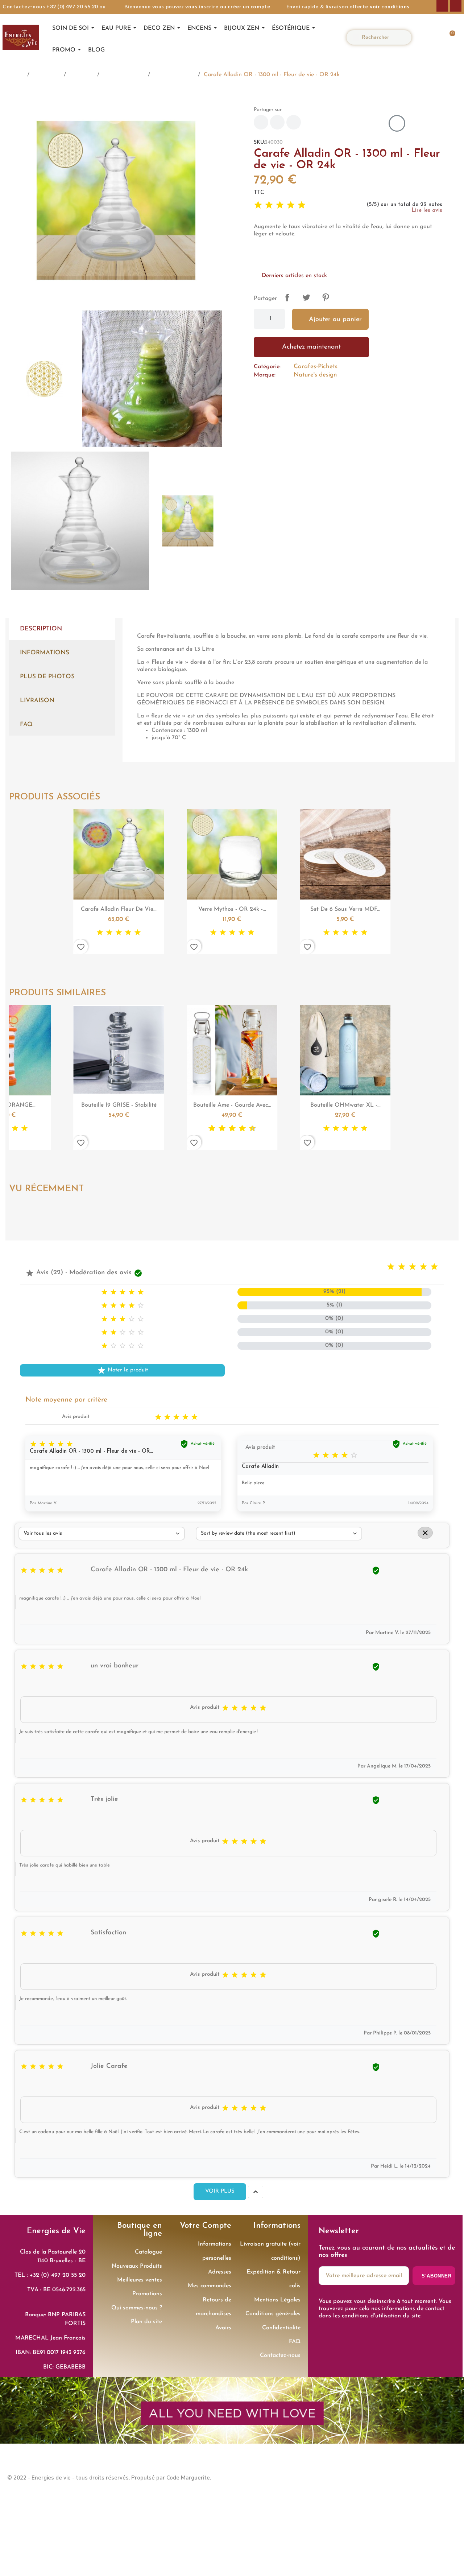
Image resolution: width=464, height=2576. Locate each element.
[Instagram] (456, 6)
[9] (135, 1129)
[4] (291, 205)
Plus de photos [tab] (47, 677)
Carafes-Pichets (316, 367)
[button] (448, 37)
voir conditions (390, 6)
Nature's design (315, 375)
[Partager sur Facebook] (261, 122)
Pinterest (326, 297)
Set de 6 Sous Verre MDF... (232, 909)
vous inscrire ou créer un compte (228, 6)
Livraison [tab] (37, 701)
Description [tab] (41, 629)
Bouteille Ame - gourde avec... (119, 1105)
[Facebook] (442, 6)
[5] (302, 205)
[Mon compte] (427, 37)
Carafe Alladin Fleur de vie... (345, 1105)
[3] (280, 205)
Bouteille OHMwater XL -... (232, 1105)
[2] (269, 205)
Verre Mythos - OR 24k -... (119, 909)
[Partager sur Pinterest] (294, 122)
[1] (258, 205)
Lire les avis (427, 211)
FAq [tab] (26, 725)
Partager (287, 297)
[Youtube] (449, 2477)
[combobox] (382, 37)
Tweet (306, 297)
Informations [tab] (45, 653)
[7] (125, 1129)
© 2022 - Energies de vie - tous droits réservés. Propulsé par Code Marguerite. (109, 2478)
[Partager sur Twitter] (277, 122)
